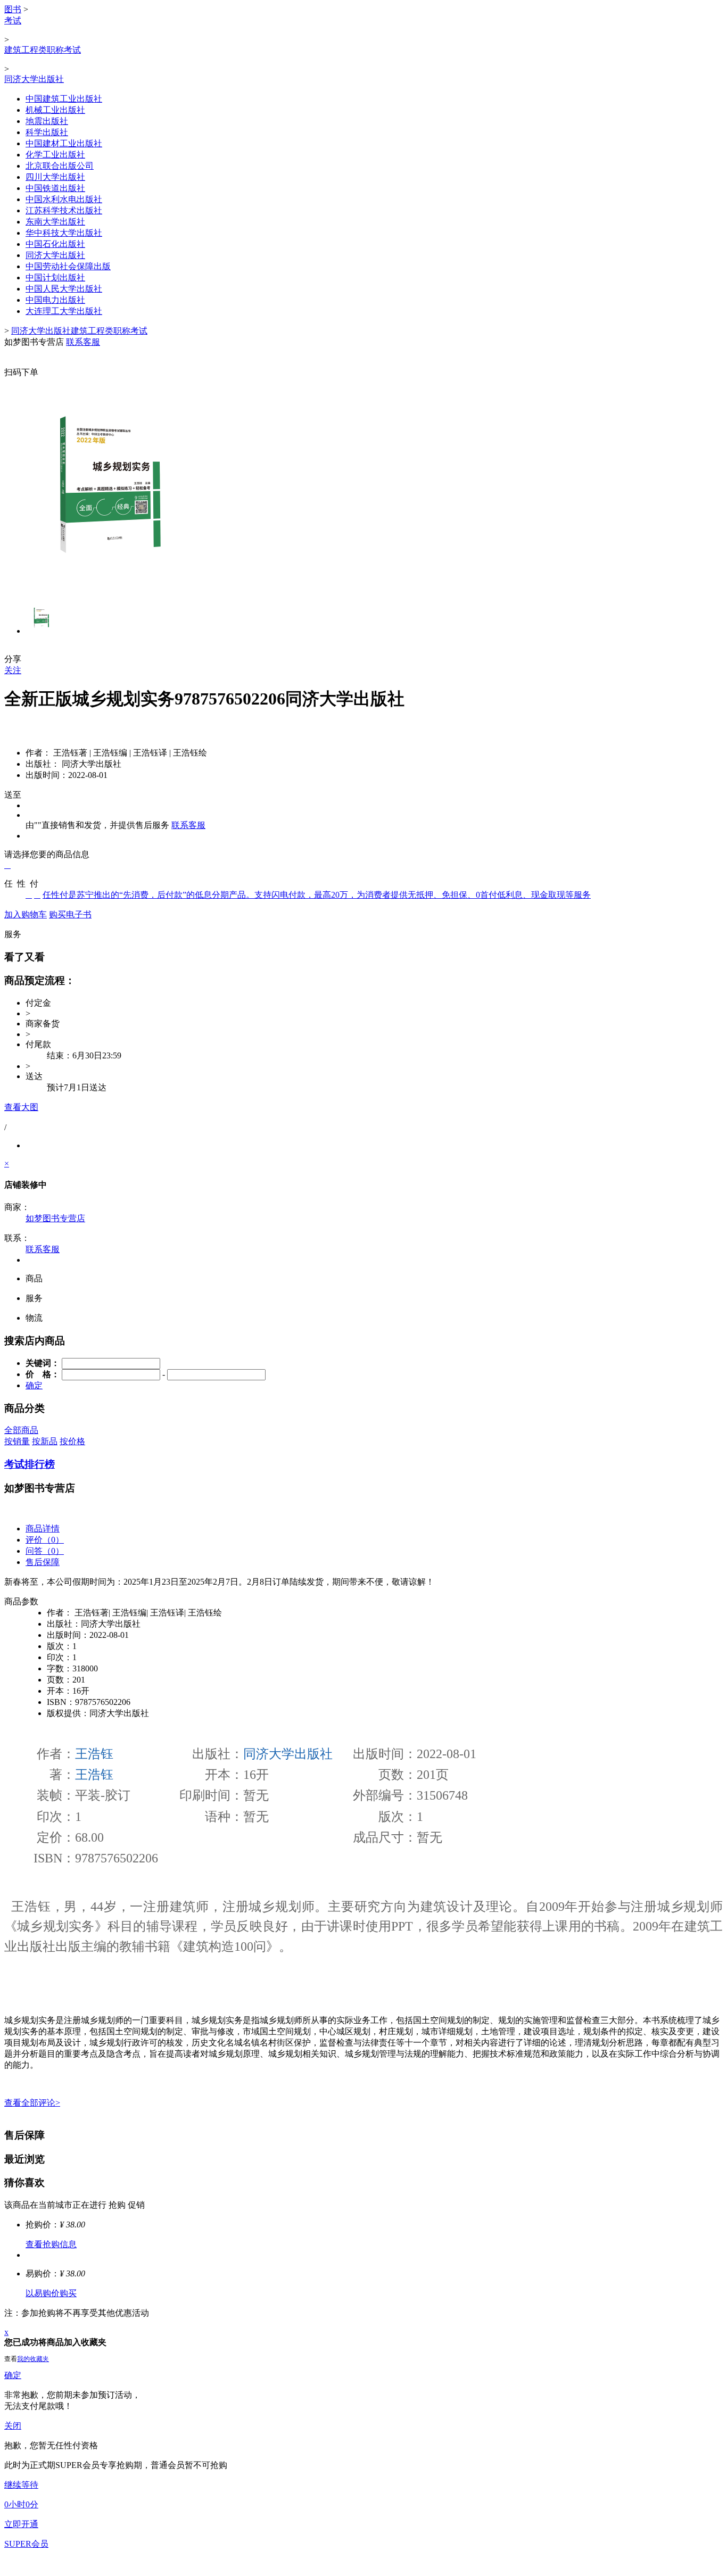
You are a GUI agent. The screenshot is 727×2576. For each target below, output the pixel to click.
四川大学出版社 (55, 177)
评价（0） (45, 1540)
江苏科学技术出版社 (64, 210)
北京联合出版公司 (60, 166)
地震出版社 (47, 121)
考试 (13, 20)
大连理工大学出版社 (64, 311)
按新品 (45, 1441)
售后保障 (43, 1562)
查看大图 (21, 1107)
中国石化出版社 (55, 244)
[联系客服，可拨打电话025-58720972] (363, 353)
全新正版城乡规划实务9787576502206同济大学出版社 (204, 699)
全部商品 (21, 1430)
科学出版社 (47, 132)
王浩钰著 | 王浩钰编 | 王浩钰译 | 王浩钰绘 (116, 753)
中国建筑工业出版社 (64, 99)
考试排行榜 (30, 1464)
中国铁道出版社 (55, 188)
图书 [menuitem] (13, 9)
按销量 (17, 1441)
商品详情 (43, 1529)
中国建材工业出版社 (64, 143)
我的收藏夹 (33, 2359)
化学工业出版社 (55, 155)
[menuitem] (363, 196)
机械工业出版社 (55, 110)
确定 (13, 2375)
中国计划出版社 (55, 278)
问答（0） (45, 1551)
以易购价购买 (51, 2293)
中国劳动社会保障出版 (68, 266)
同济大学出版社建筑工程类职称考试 (79, 331)
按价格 (72, 1441)
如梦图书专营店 (55, 1218)
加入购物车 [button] (26, 914)
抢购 (117, 2205)
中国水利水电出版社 (64, 199)
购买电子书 (70, 914)
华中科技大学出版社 (64, 233)
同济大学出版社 (34, 79)
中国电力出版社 (55, 300)
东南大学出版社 (55, 222)
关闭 (13, 2426)
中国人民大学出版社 (64, 289)
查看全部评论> (32, 2103)
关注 (13, 670)
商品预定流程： (40, 980)
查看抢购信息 (51, 2244)
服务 (13, 934)
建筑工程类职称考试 (43, 50)
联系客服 (188, 825)
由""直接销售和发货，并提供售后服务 (97, 825)
